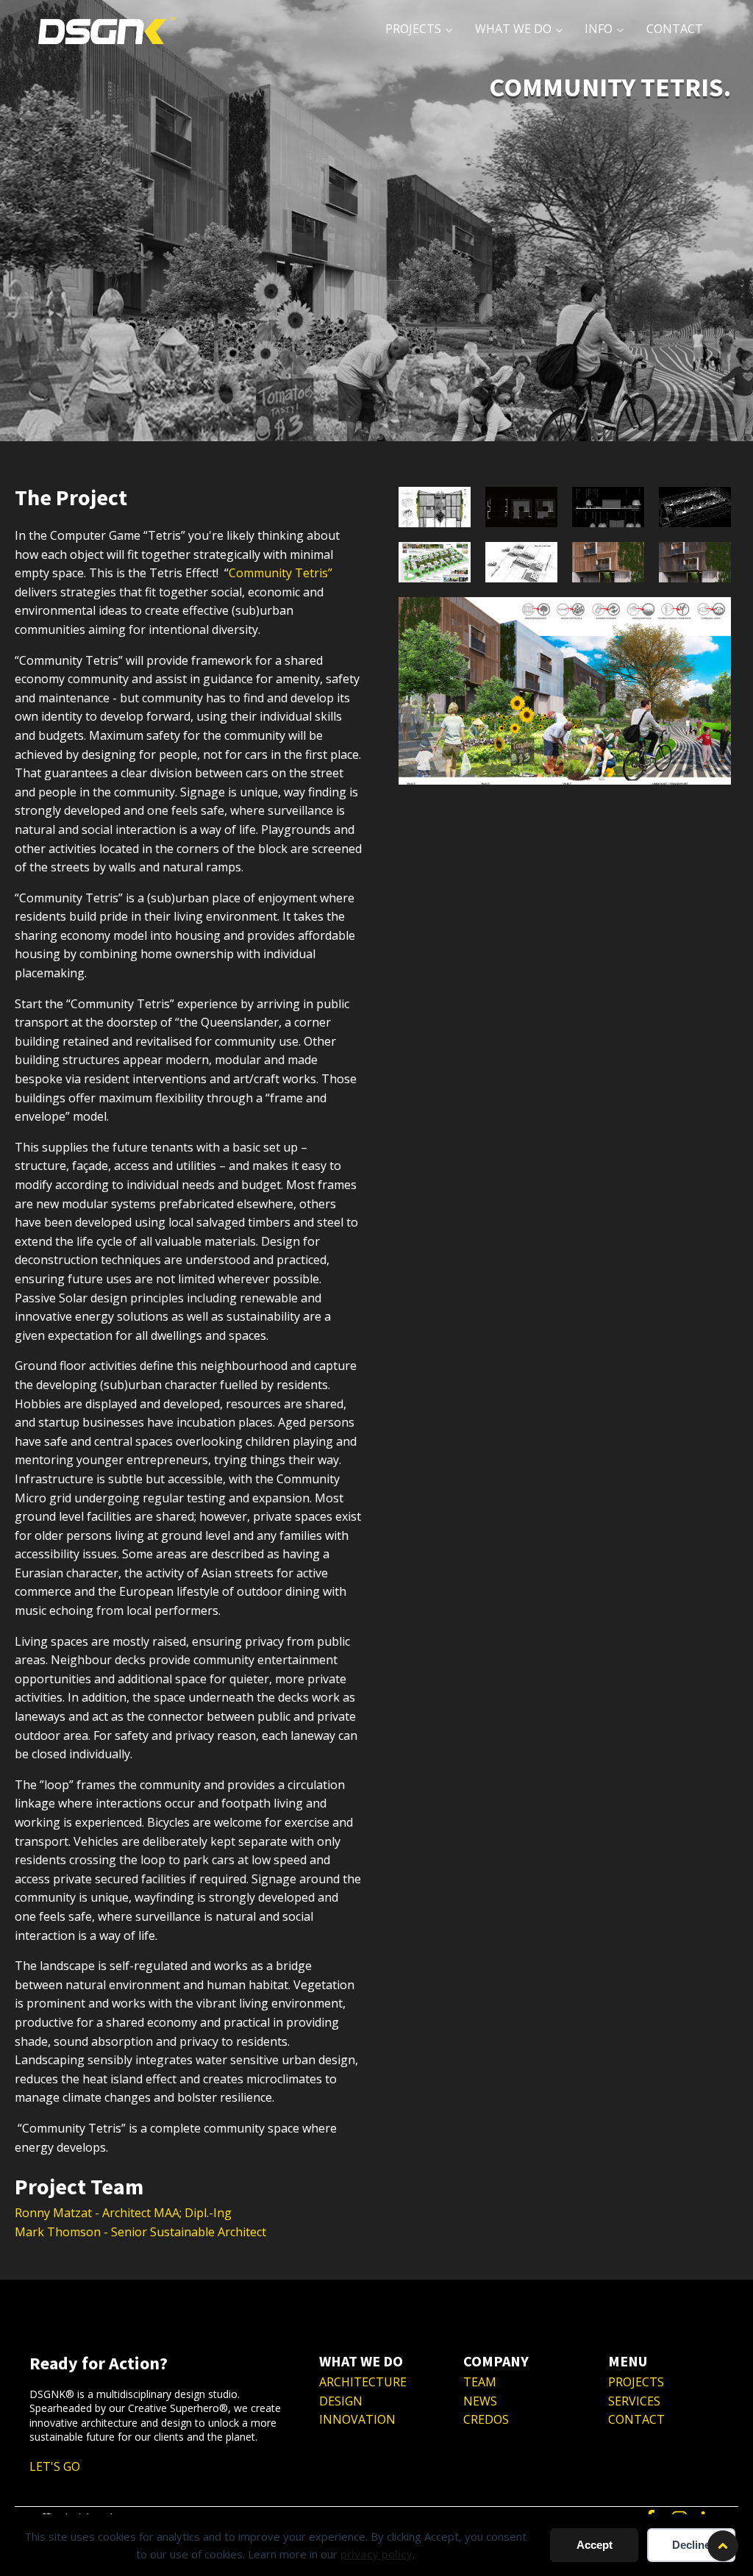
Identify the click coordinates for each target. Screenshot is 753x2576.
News (480, 2401)
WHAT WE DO (513, 29)
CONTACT (675, 29)
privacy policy (376, 2554)
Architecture (363, 2382)
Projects (636, 2382)
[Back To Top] (723, 2546)
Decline (691, 2545)
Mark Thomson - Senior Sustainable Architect (140, 2232)
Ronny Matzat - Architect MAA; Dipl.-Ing (123, 2213)
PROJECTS (413, 29)
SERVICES (634, 2401)
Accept (595, 2545)
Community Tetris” (281, 573)
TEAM (480, 2382)
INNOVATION (357, 2419)
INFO (599, 29)
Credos (486, 2419)
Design (341, 2401)
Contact (636, 2419)
